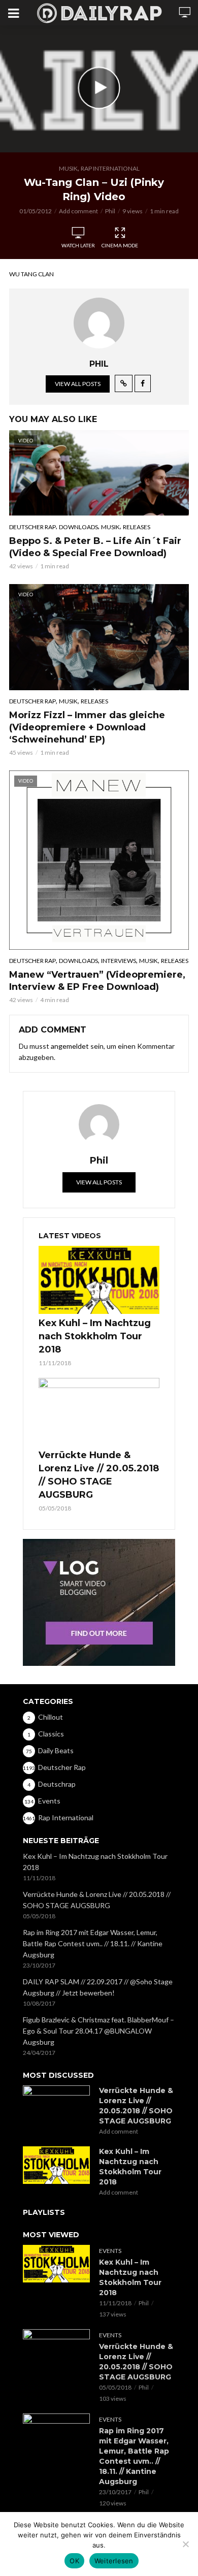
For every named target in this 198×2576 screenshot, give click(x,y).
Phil (110, 211)
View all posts (78, 384)
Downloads (78, 527)
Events (110, 2251)
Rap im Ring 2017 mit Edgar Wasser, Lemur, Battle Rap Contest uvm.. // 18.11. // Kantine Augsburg (93, 1943)
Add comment (78, 211)
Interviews (119, 961)
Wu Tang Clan (31, 274)
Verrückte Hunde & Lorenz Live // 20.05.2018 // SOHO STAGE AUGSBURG (99, 1475)
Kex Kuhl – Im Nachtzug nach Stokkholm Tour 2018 (95, 1336)
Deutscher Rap (32, 527)
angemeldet (70, 1046)
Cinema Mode (120, 245)
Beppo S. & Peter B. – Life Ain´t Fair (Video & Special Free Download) (95, 547)
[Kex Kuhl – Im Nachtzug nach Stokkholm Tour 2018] (99, 1280)
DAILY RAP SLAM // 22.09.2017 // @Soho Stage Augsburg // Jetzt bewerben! (98, 1987)
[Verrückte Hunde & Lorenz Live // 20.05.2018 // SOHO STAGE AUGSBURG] (99, 1412)
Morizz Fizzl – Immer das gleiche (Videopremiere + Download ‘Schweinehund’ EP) (87, 727)
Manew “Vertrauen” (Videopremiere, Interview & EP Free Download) (97, 981)
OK (74, 2561)
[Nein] (185, 2544)
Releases (137, 527)
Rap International (110, 168)
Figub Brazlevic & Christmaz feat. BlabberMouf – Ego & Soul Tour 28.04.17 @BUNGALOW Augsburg (98, 2031)
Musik (68, 168)
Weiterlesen (114, 2561)
